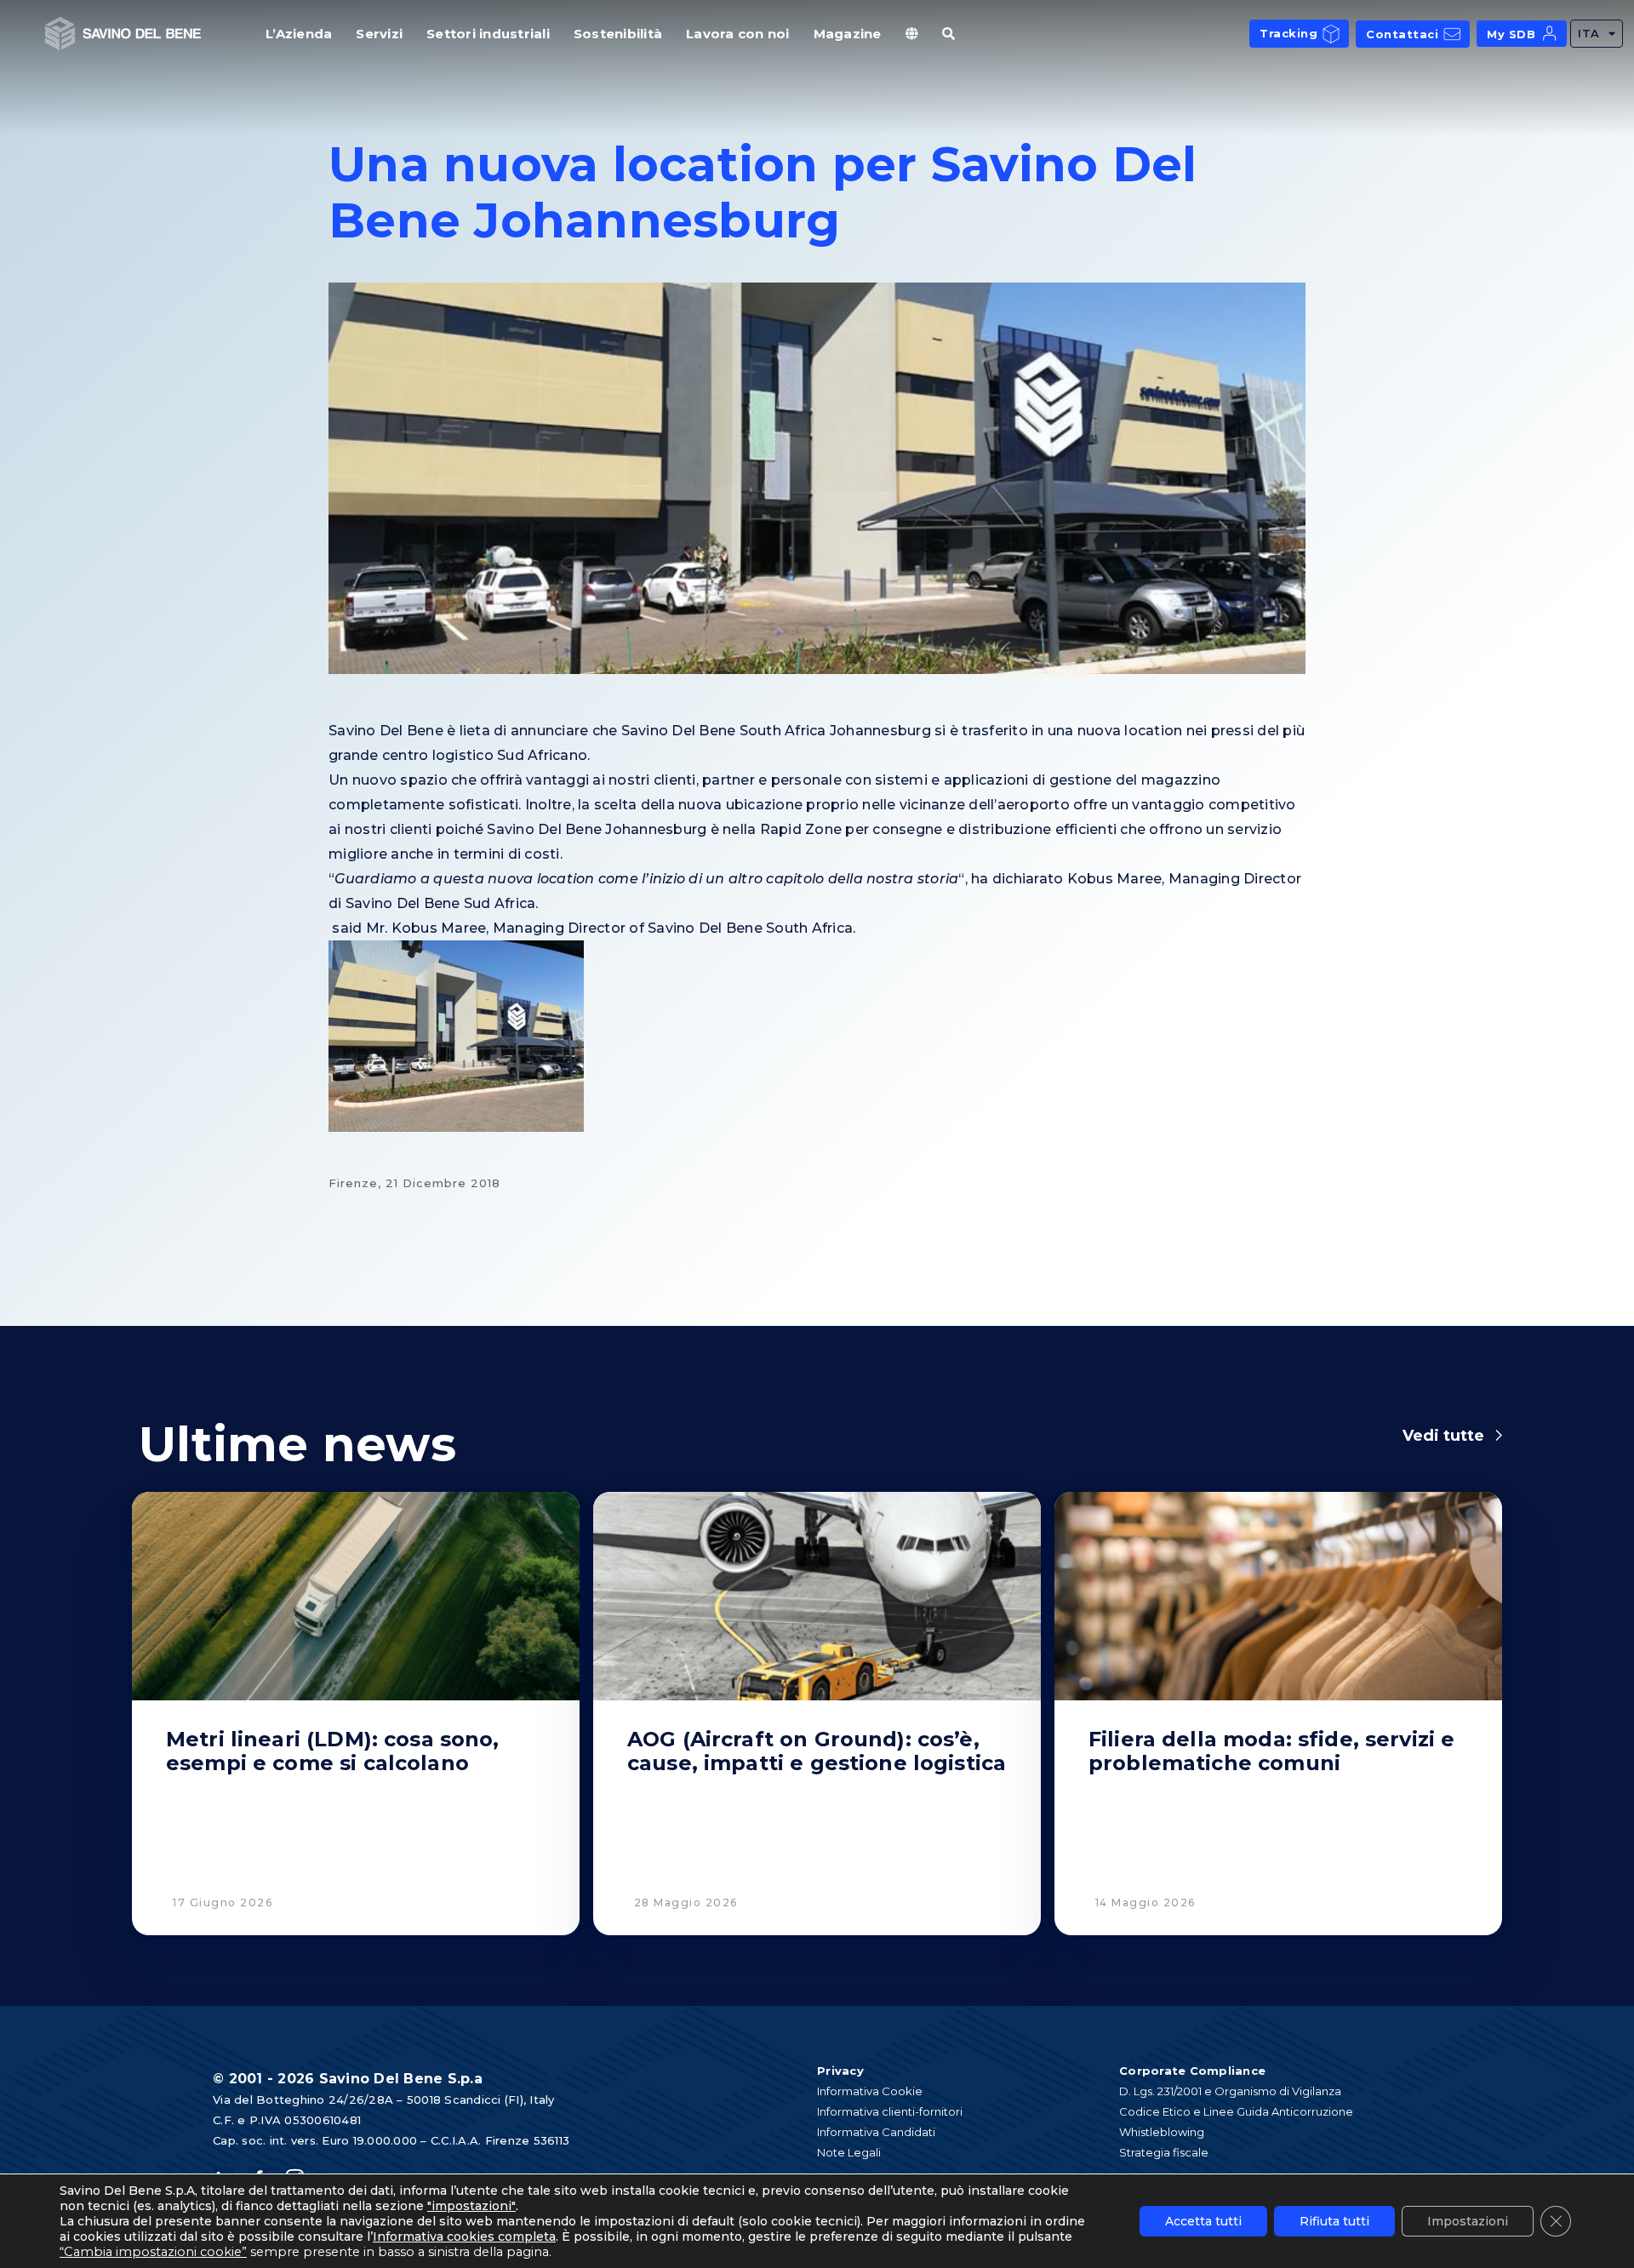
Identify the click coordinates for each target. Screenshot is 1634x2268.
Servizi (379, 34)
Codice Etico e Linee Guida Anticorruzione (1236, 2111)
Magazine (848, 34)
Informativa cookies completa (464, 2237)
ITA (1589, 33)
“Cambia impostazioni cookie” (153, 2252)
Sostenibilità (618, 34)
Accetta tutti (1203, 2221)
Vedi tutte (1443, 1436)
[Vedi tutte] (1499, 1436)
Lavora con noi (738, 34)
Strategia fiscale (1164, 2152)
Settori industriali (488, 34)
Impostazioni (1468, 2221)
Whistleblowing (1162, 2132)
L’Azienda (299, 34)
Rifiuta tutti (1334, 2221)
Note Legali (849, 2152)
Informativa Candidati (876, 2132)
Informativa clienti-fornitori (890, 2111)
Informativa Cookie (870, 2091)
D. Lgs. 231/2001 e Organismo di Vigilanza (1230, 2091)
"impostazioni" (471, 2206)
